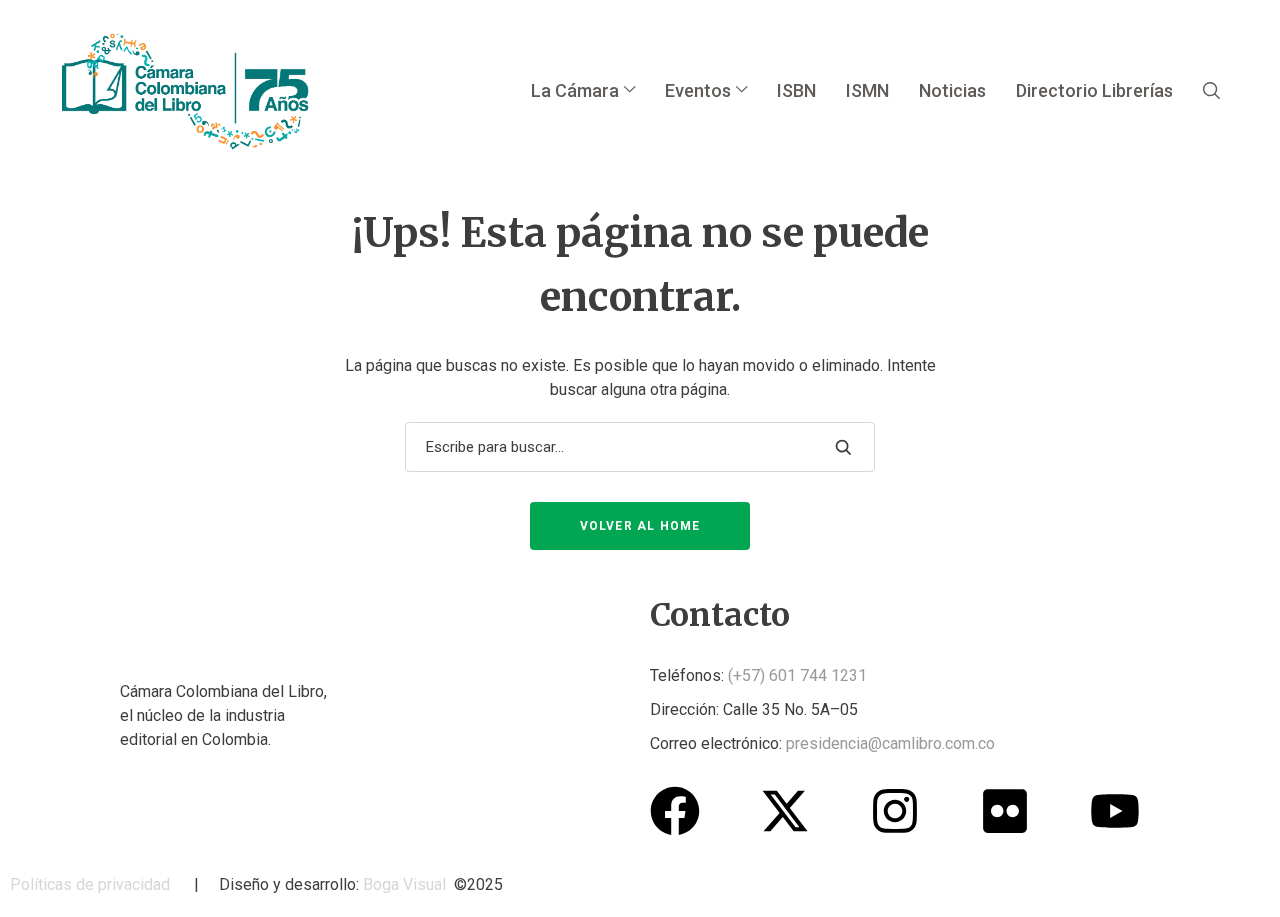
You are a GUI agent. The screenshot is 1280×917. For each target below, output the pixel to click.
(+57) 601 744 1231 (797, 675)
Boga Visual (404, 884)
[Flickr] (1005, 811)
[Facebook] (675, 811)
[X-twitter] (785, 811)
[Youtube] (1115, 811)
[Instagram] (895, 811)
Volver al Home (640, 526)
